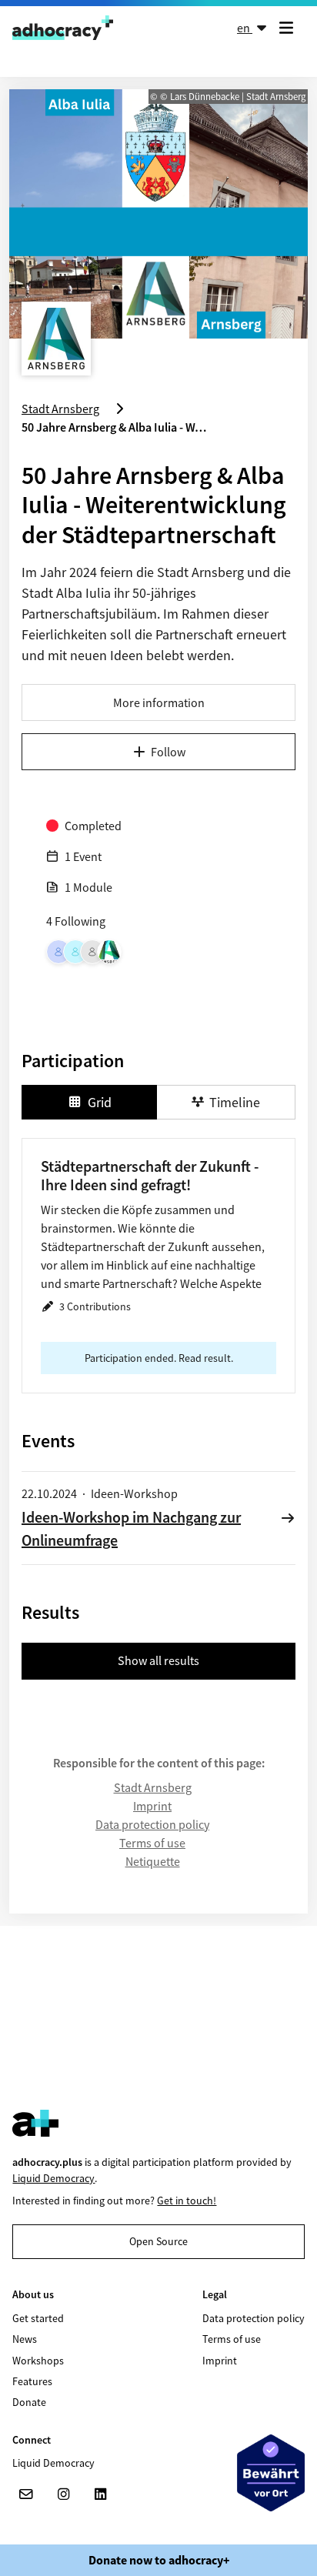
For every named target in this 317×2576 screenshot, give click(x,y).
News (25, 2339)
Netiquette (153, 1861)
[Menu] (289, 28)
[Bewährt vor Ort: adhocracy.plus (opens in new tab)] (271, 2473)
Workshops (38, 2361)
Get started (38, 2318)
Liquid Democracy (53, 2178)
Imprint (152, 1806)
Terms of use (152, 1843)
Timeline (235, 1102)
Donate (29, 2402)
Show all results (158, 1660)
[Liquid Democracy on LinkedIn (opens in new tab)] (100, 2494)
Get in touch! (187, 2201)
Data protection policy (152, 1824)
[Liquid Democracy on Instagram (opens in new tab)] (63, 2494)
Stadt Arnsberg (153, 1787)
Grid (100, 1102)
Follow (168, 752)
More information (159, 702)
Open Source (158, 2241)
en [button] (245, 28)
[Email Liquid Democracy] (26, 2494)
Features (32, 2381)
